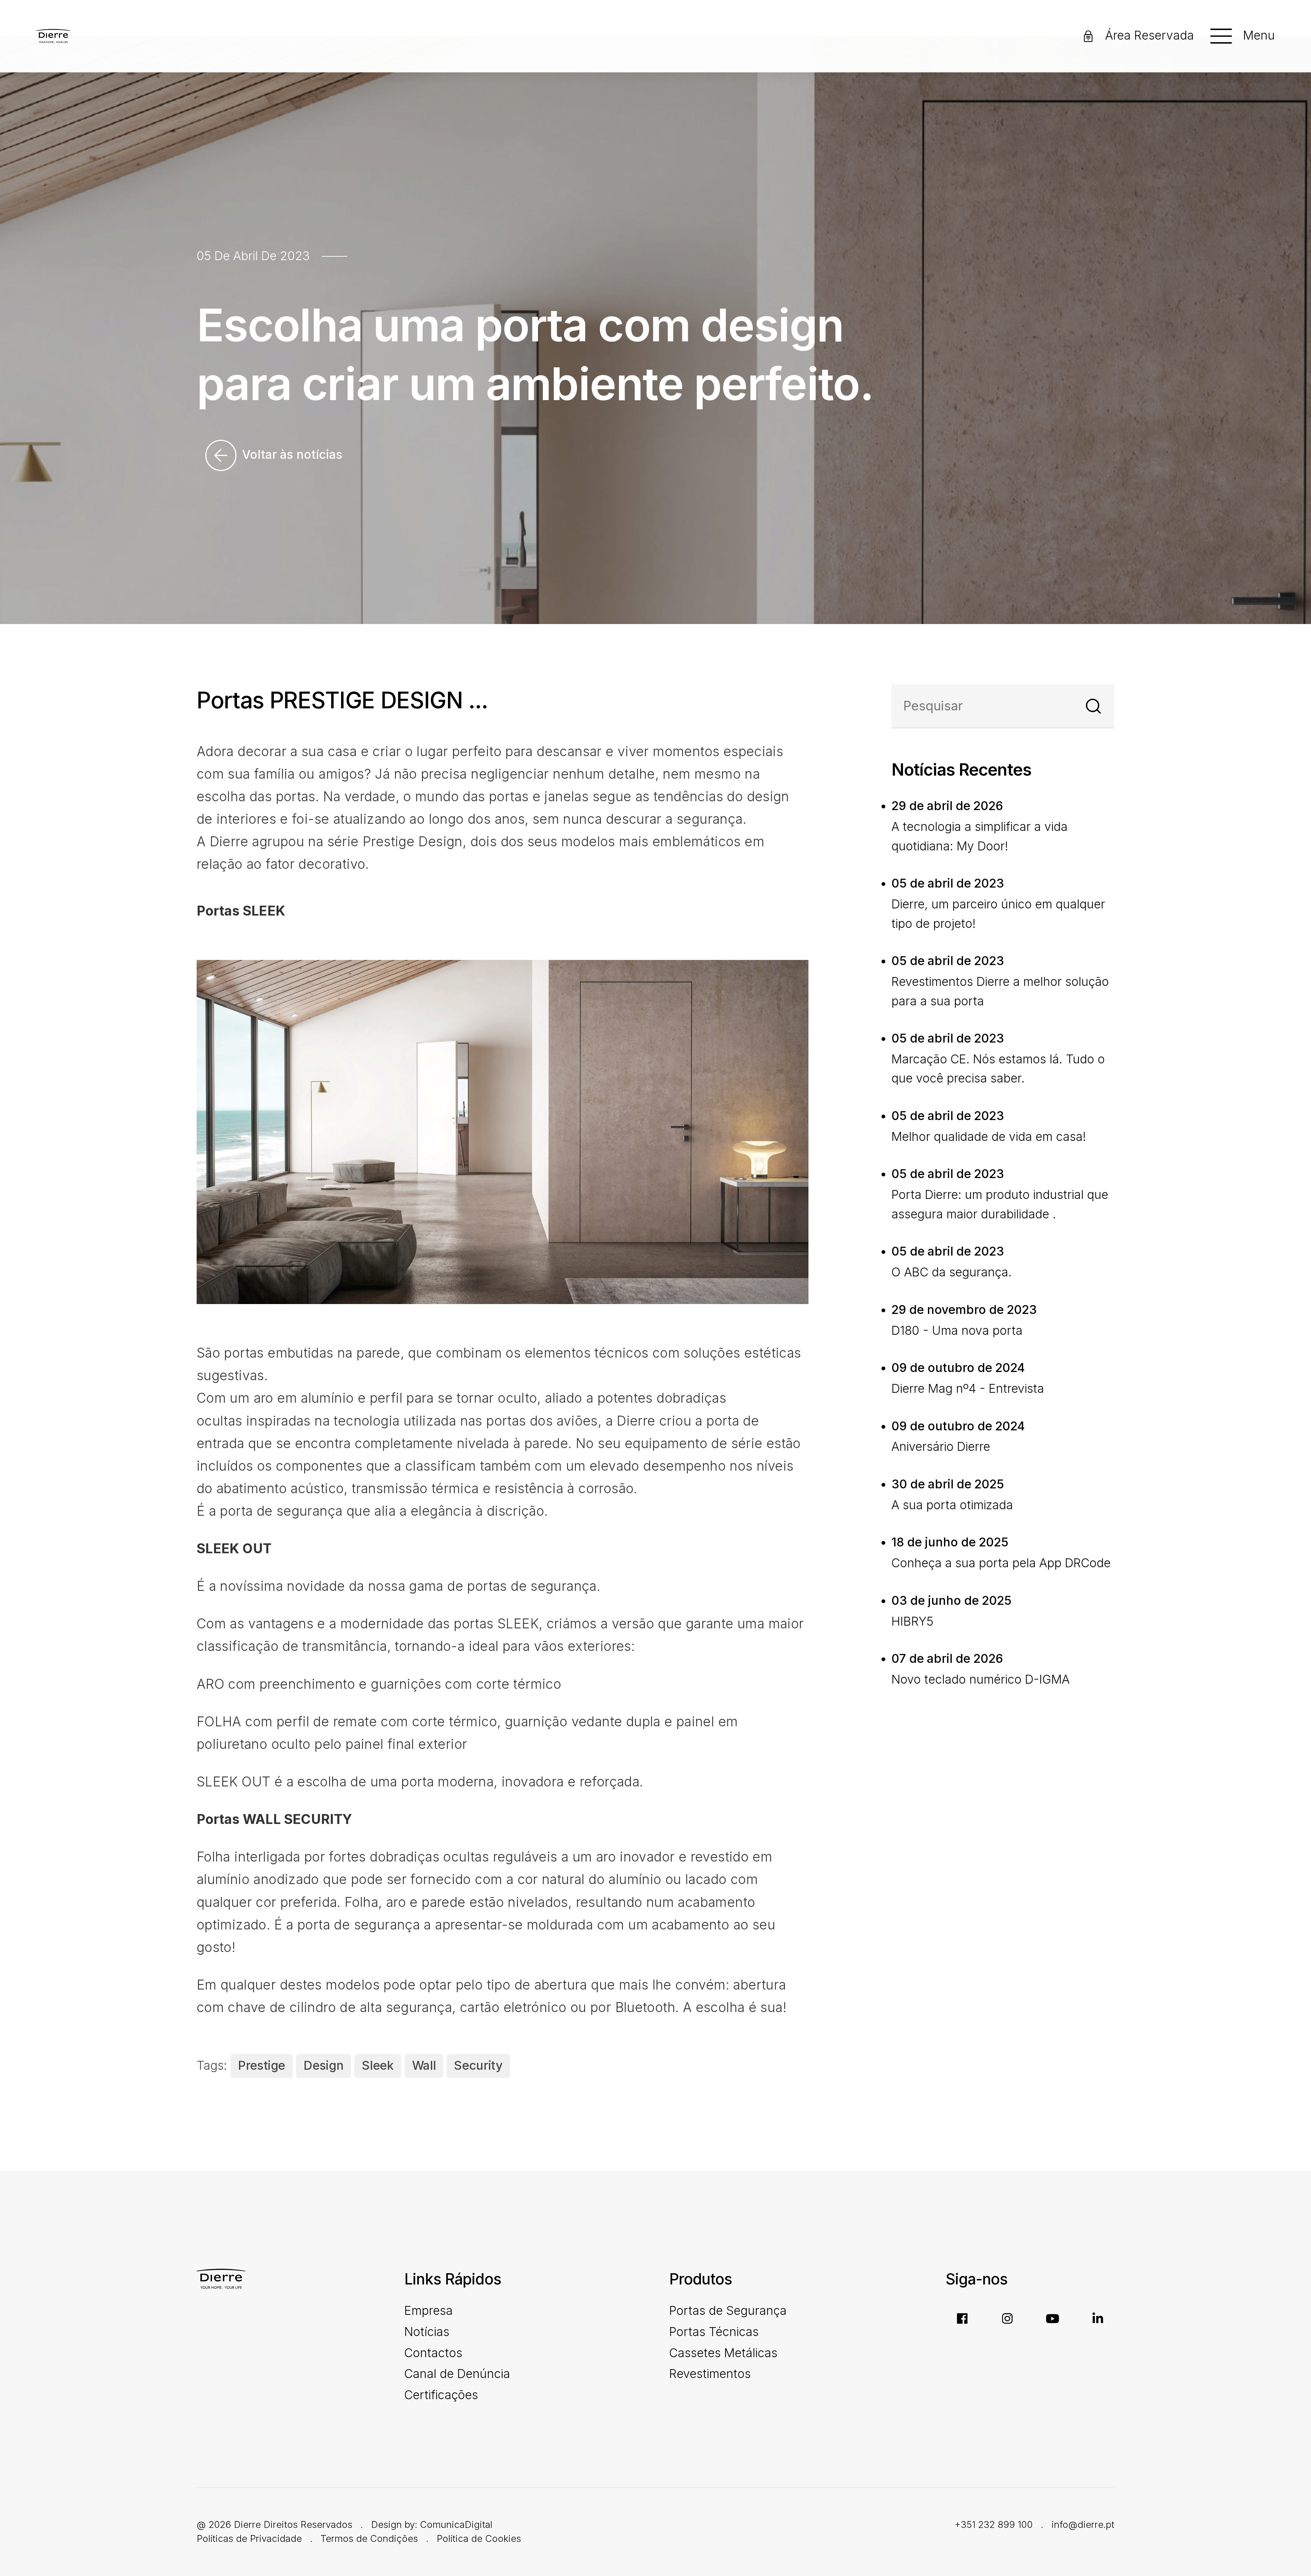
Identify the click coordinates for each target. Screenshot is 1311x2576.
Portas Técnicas (714, 2332)
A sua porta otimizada (952, 1505)
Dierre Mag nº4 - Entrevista (968, 1389)
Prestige (262, 2065)
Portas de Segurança (728, 2311)
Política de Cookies (479, 2538)
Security (478, 2065)
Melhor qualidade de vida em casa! (989, 1137)
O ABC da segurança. (951, 1272)
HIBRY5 (912, 1621)
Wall (424, 2065)
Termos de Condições (369, 2538)
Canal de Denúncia (457, 2374)
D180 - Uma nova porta (957, 1331)
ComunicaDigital (456, 2524)
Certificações (441, 2395)
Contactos (433, 2353)
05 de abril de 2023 (253, 256)
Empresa (428, 2311)
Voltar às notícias (291, 454)
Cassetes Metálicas (723, 2353)
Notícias (427, 2332)
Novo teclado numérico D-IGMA (981, 1679)
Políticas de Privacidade (249, 2538)
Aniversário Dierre (941, 1447)
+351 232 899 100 (994, 2524)
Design (323, 2065)
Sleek (378, 2065)
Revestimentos (710, 2374)
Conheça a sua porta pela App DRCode (1001, 1563)
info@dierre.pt (1083, 2524)
